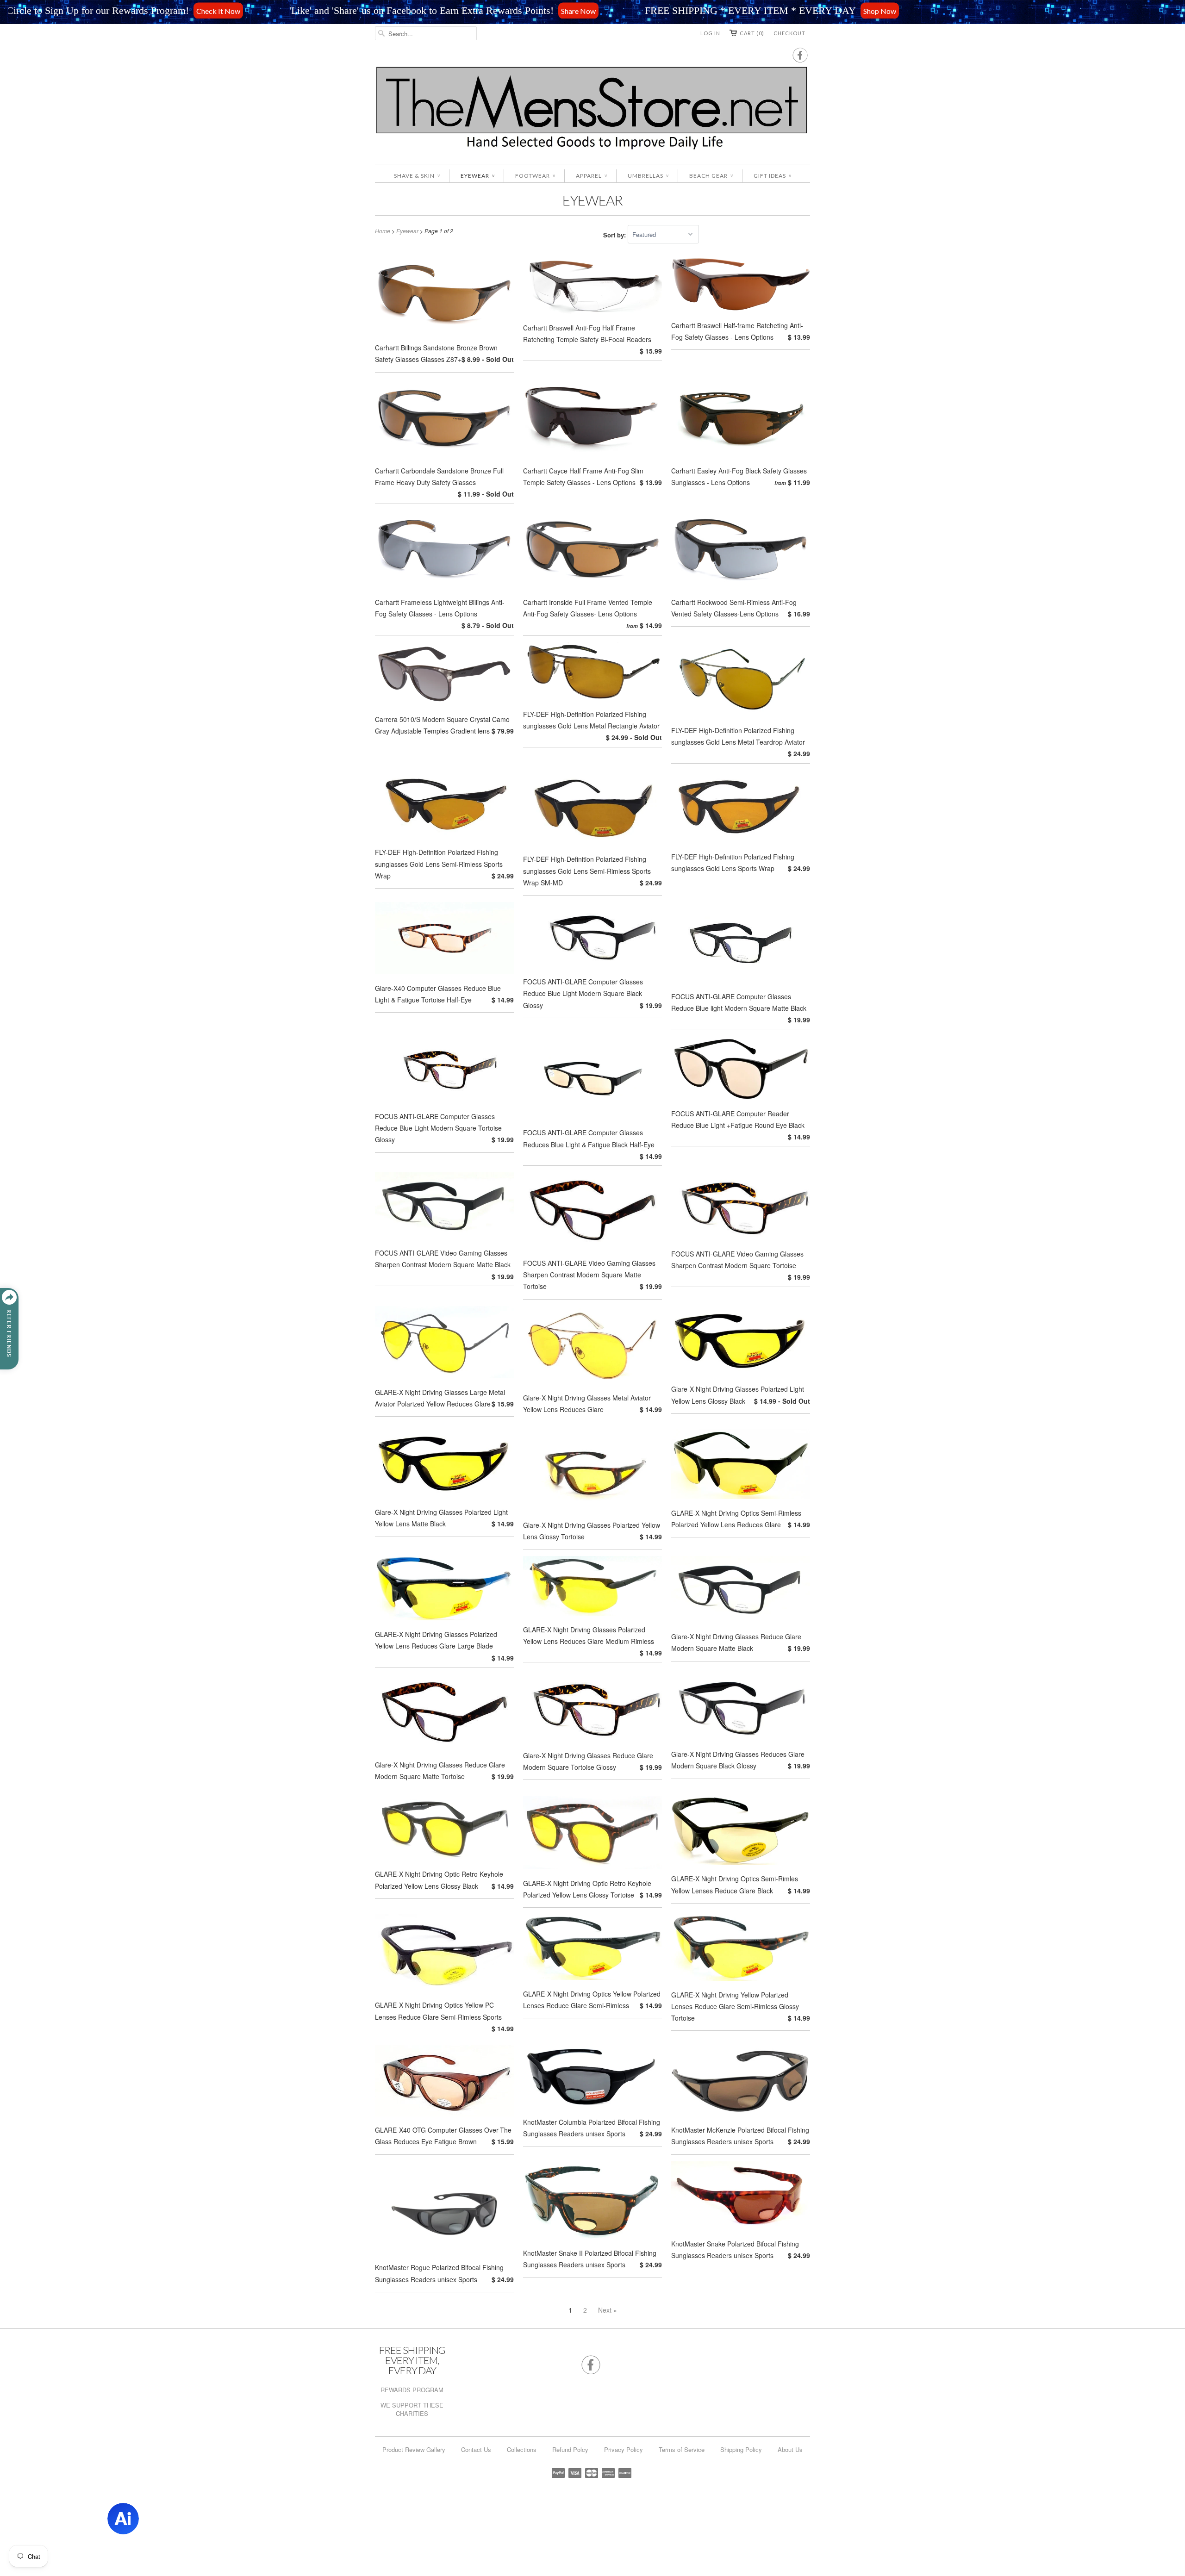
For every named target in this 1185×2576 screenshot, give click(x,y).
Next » (608, 2310)
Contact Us (476, 2449)
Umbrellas (648, 176)
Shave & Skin (417, 176)
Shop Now (640, 10)
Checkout (789, 33)
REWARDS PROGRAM (412, 2390)
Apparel (591, 176)
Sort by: (615, 234)
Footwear (535, 176)
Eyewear (477, 176)
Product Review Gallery (414, 2449)
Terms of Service (682, 2449)
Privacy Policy (624, 2449)
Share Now (339, 10)
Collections (522, 2449)
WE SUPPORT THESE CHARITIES (412, 2409)
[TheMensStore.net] (592, 110)
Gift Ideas (772, 176)
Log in (710, 33)
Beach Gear (711, 176)
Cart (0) (752, 33)
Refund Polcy (570, 2449)
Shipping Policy (741, 2449)
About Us (790, 2449)
